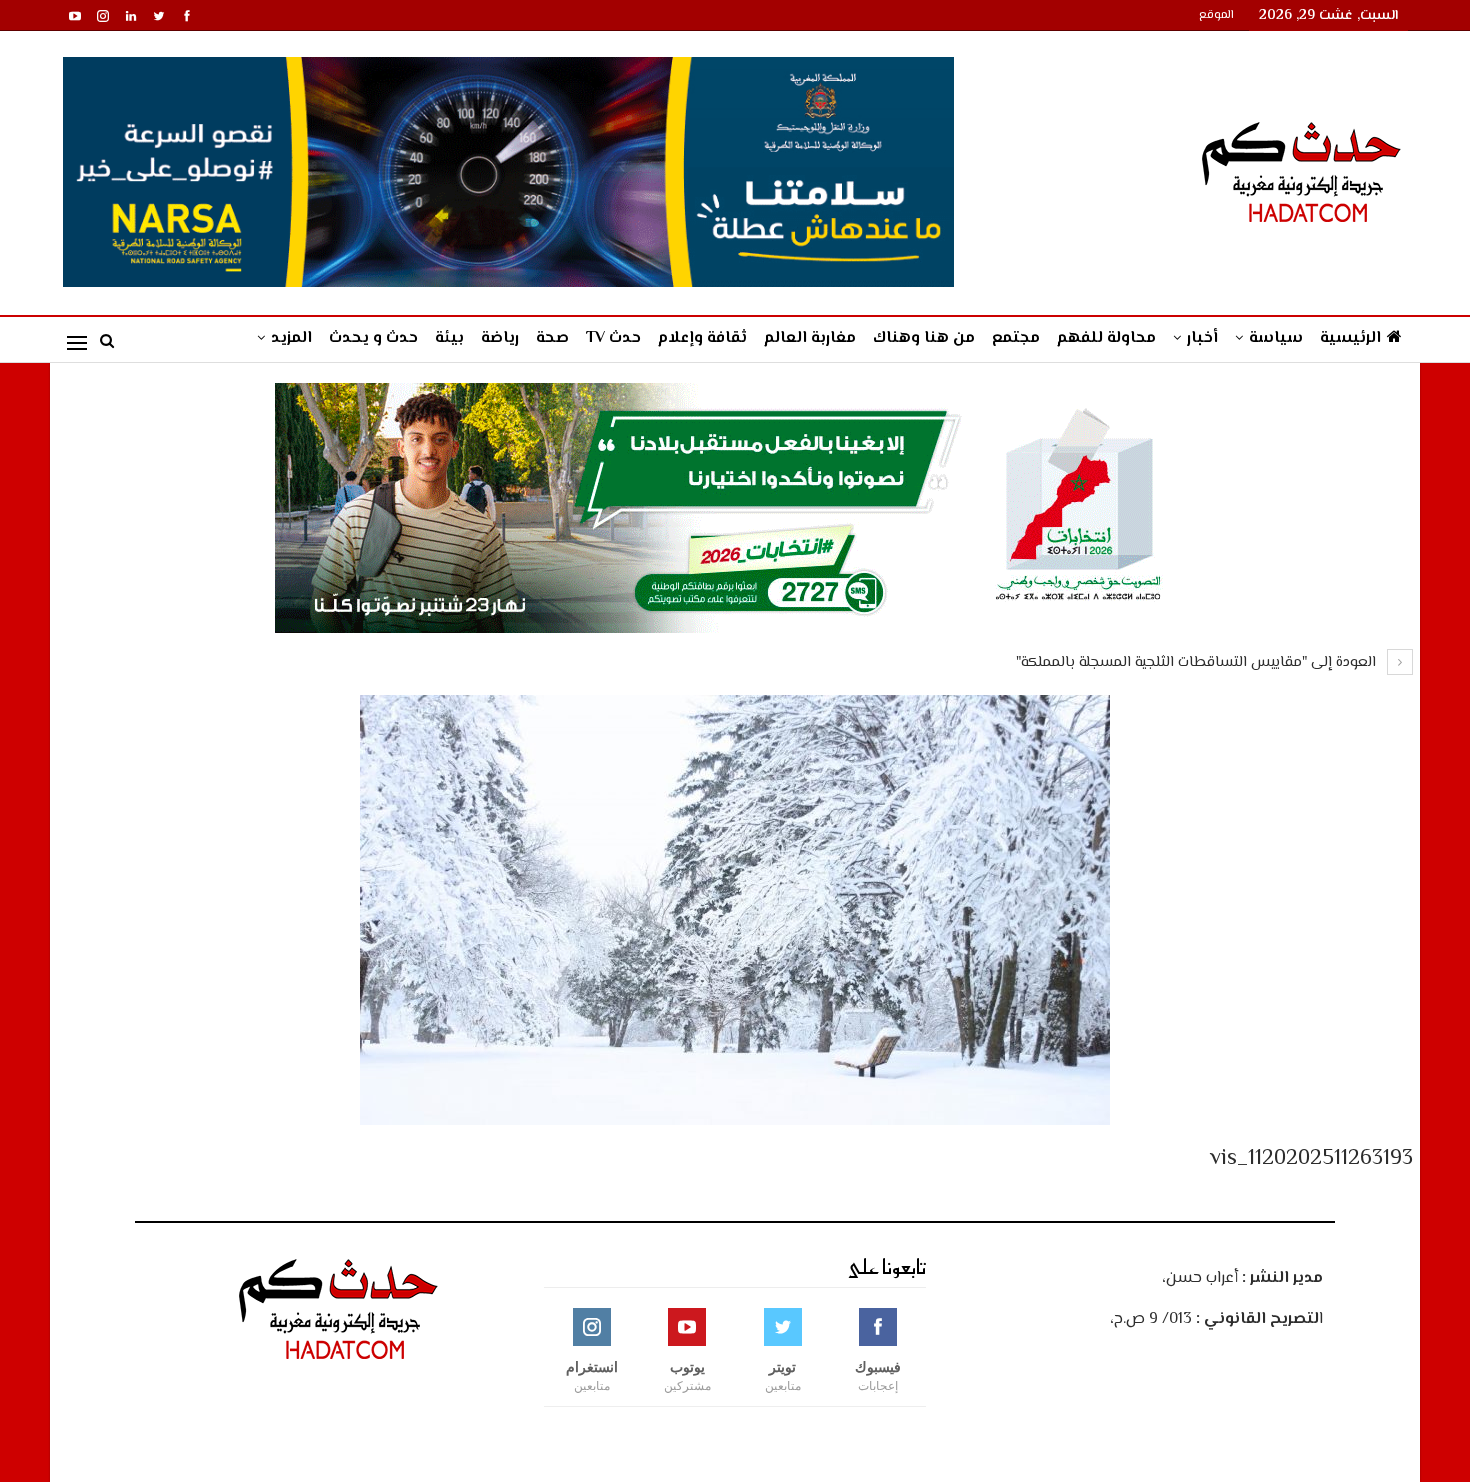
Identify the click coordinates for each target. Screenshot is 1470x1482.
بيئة (449, 338)
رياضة (500, 338)
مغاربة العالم (810, 338)
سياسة (1276, 338)
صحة (552, 338)
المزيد (291, 338)
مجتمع (1016, 338)
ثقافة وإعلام (702, 338)
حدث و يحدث (373, 338)
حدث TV (613, 338)
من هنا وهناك (924, 338)
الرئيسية (1350, 338)
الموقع (1216, 15)
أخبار (1202, 338)
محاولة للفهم (1106, 338)
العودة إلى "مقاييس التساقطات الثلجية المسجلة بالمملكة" (1198, 662)
